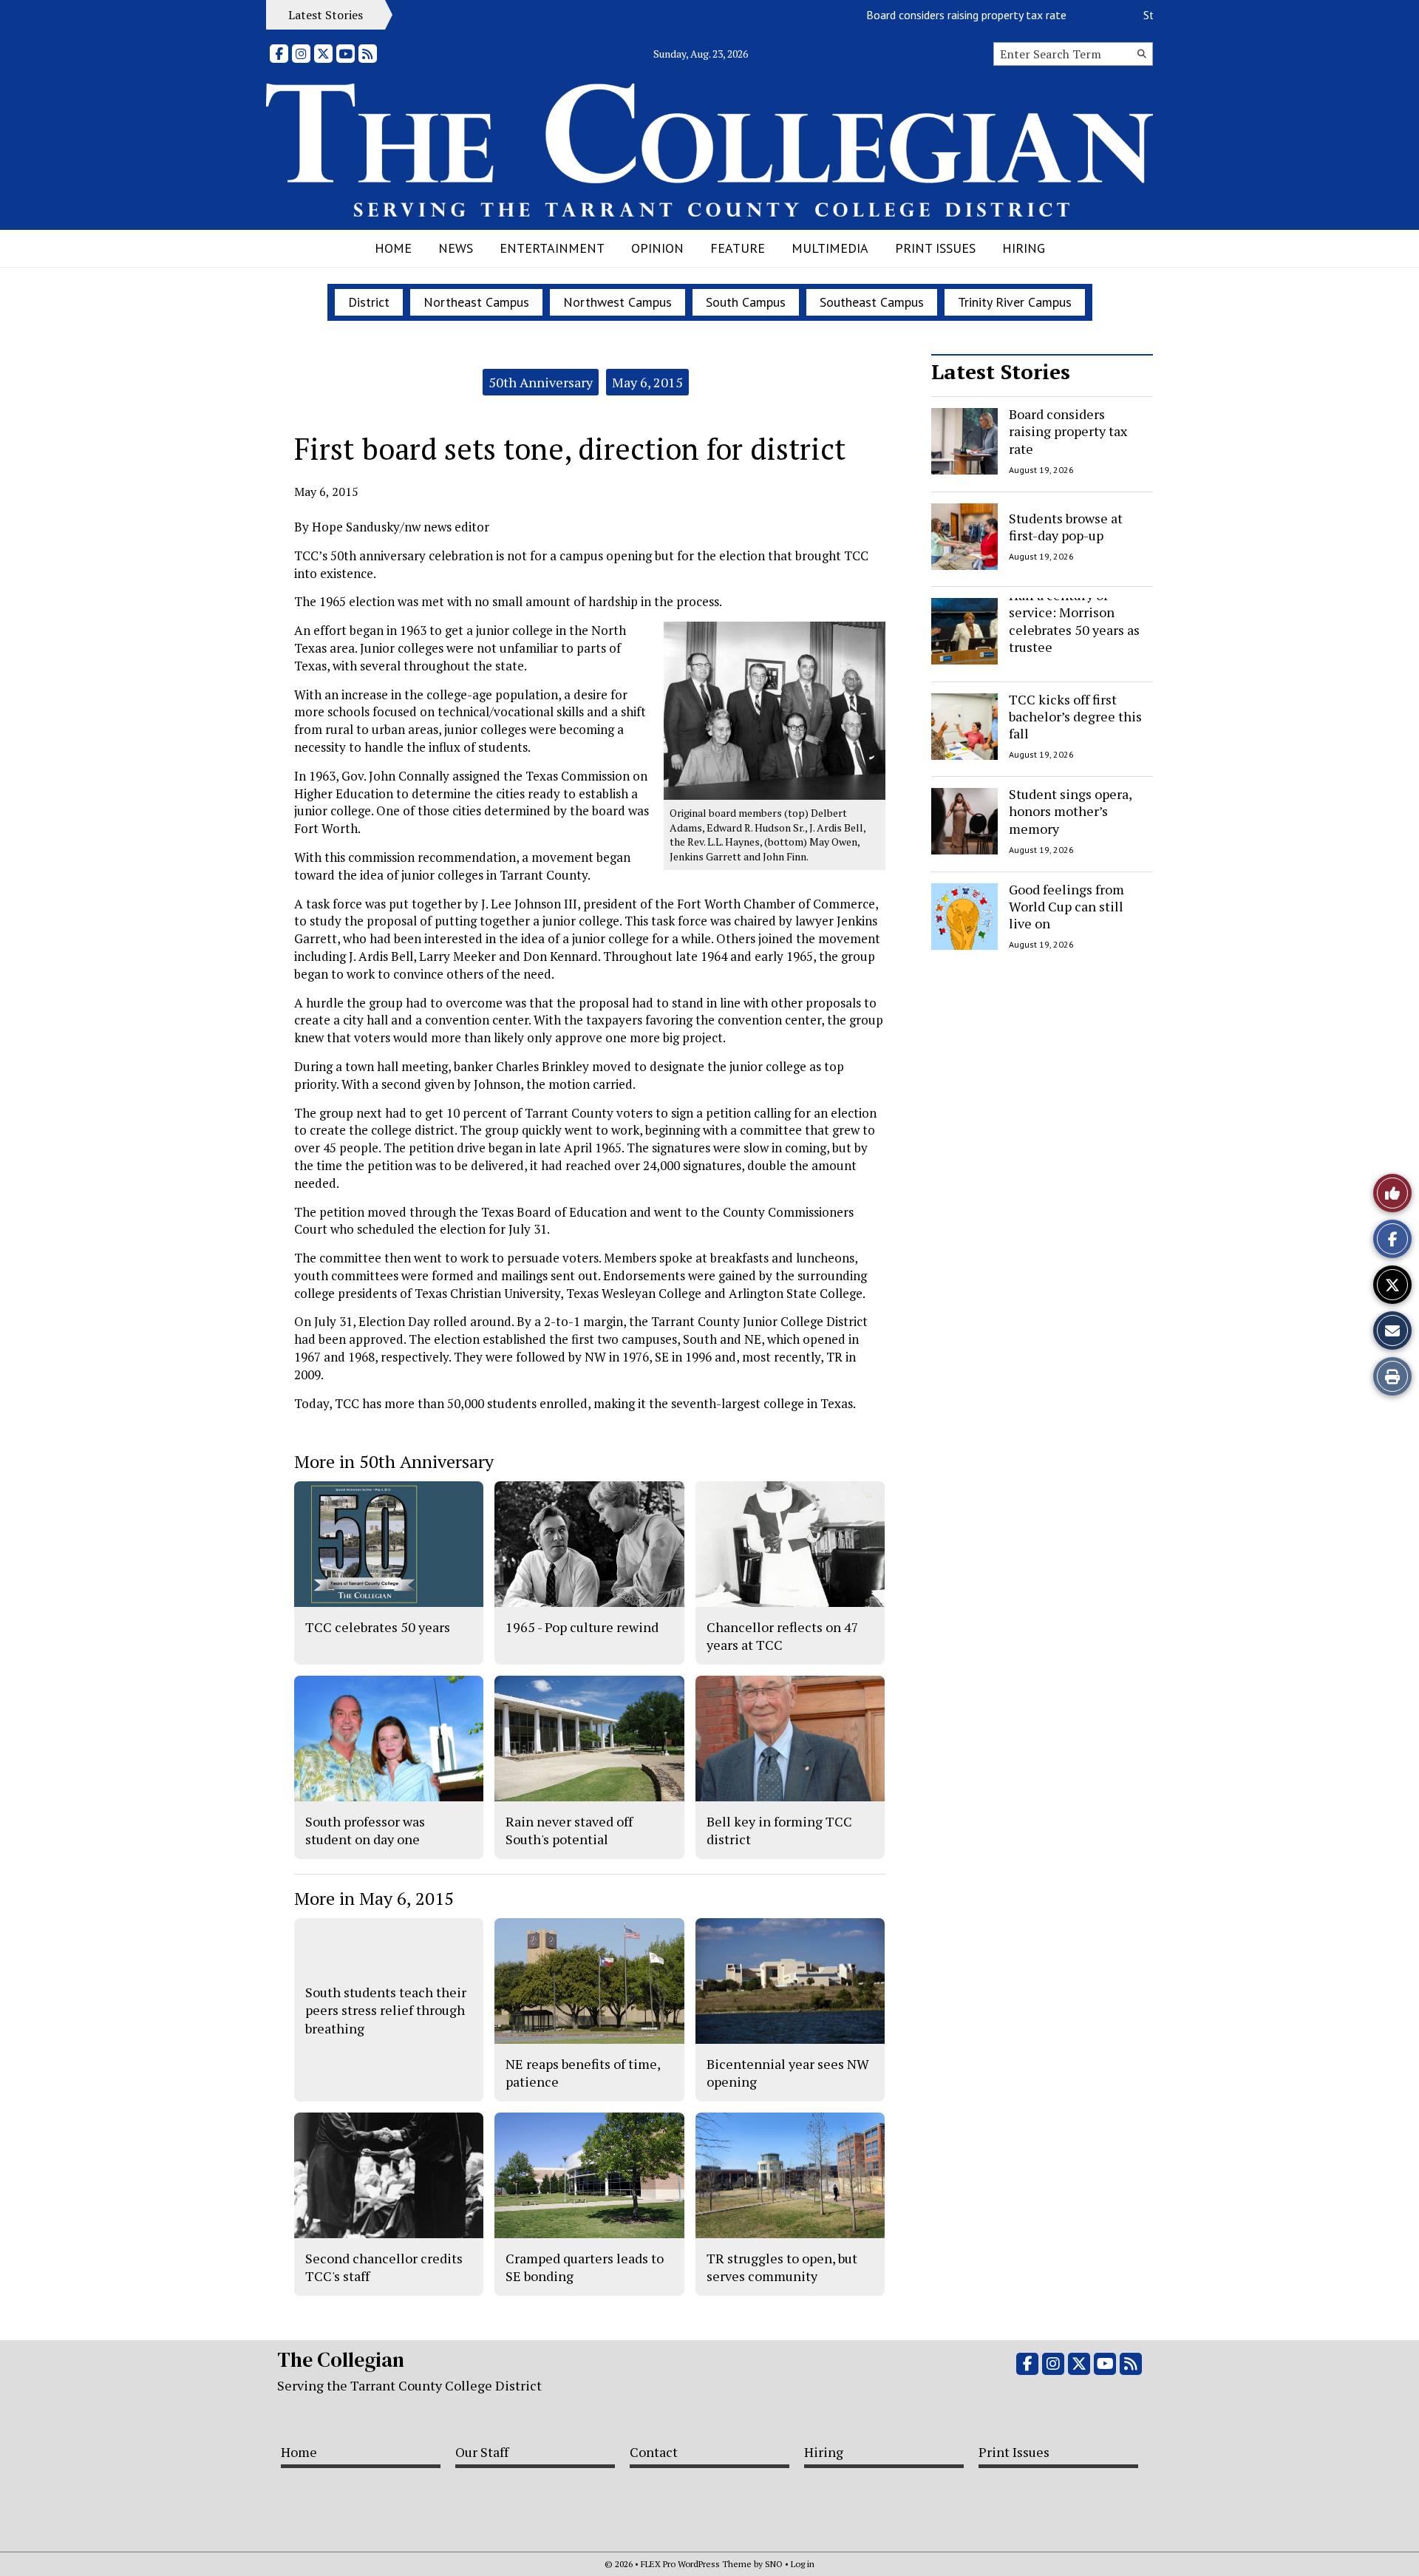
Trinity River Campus (1015, 302)
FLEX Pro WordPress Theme (696, 2564)
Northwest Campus (617, 302)
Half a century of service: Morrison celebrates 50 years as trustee (1074, 621)
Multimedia (830, 248)
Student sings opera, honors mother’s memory (1070, 811)
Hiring (1024, 248)
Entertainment (552, 248)
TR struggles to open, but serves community (782, 2267)
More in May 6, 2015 (374, 1898)
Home (393, 248)
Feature (738, 248)
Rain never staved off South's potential (569, 1830)
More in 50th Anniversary (394, 1461)
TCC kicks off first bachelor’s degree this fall (1075, 717)
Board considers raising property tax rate (921, 15)
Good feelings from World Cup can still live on (1066, 907)
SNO (774, 2564)
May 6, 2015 (647, 382)
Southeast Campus (872, 302)
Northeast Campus (476, 302)
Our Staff (482, 2452)
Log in (803, 2564)
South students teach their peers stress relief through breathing (386, 2010)
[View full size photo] (775, 710)
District (369, 302)
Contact (654, 2452)
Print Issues (935, 248)
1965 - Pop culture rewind (582, 1627)
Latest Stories (1001, 371)
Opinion (657, 248)
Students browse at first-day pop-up (1066, 526)
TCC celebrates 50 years (378, 1627)
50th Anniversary (541, 382)
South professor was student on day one (365, 1830)
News (456, 248)
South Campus (746, 302)
